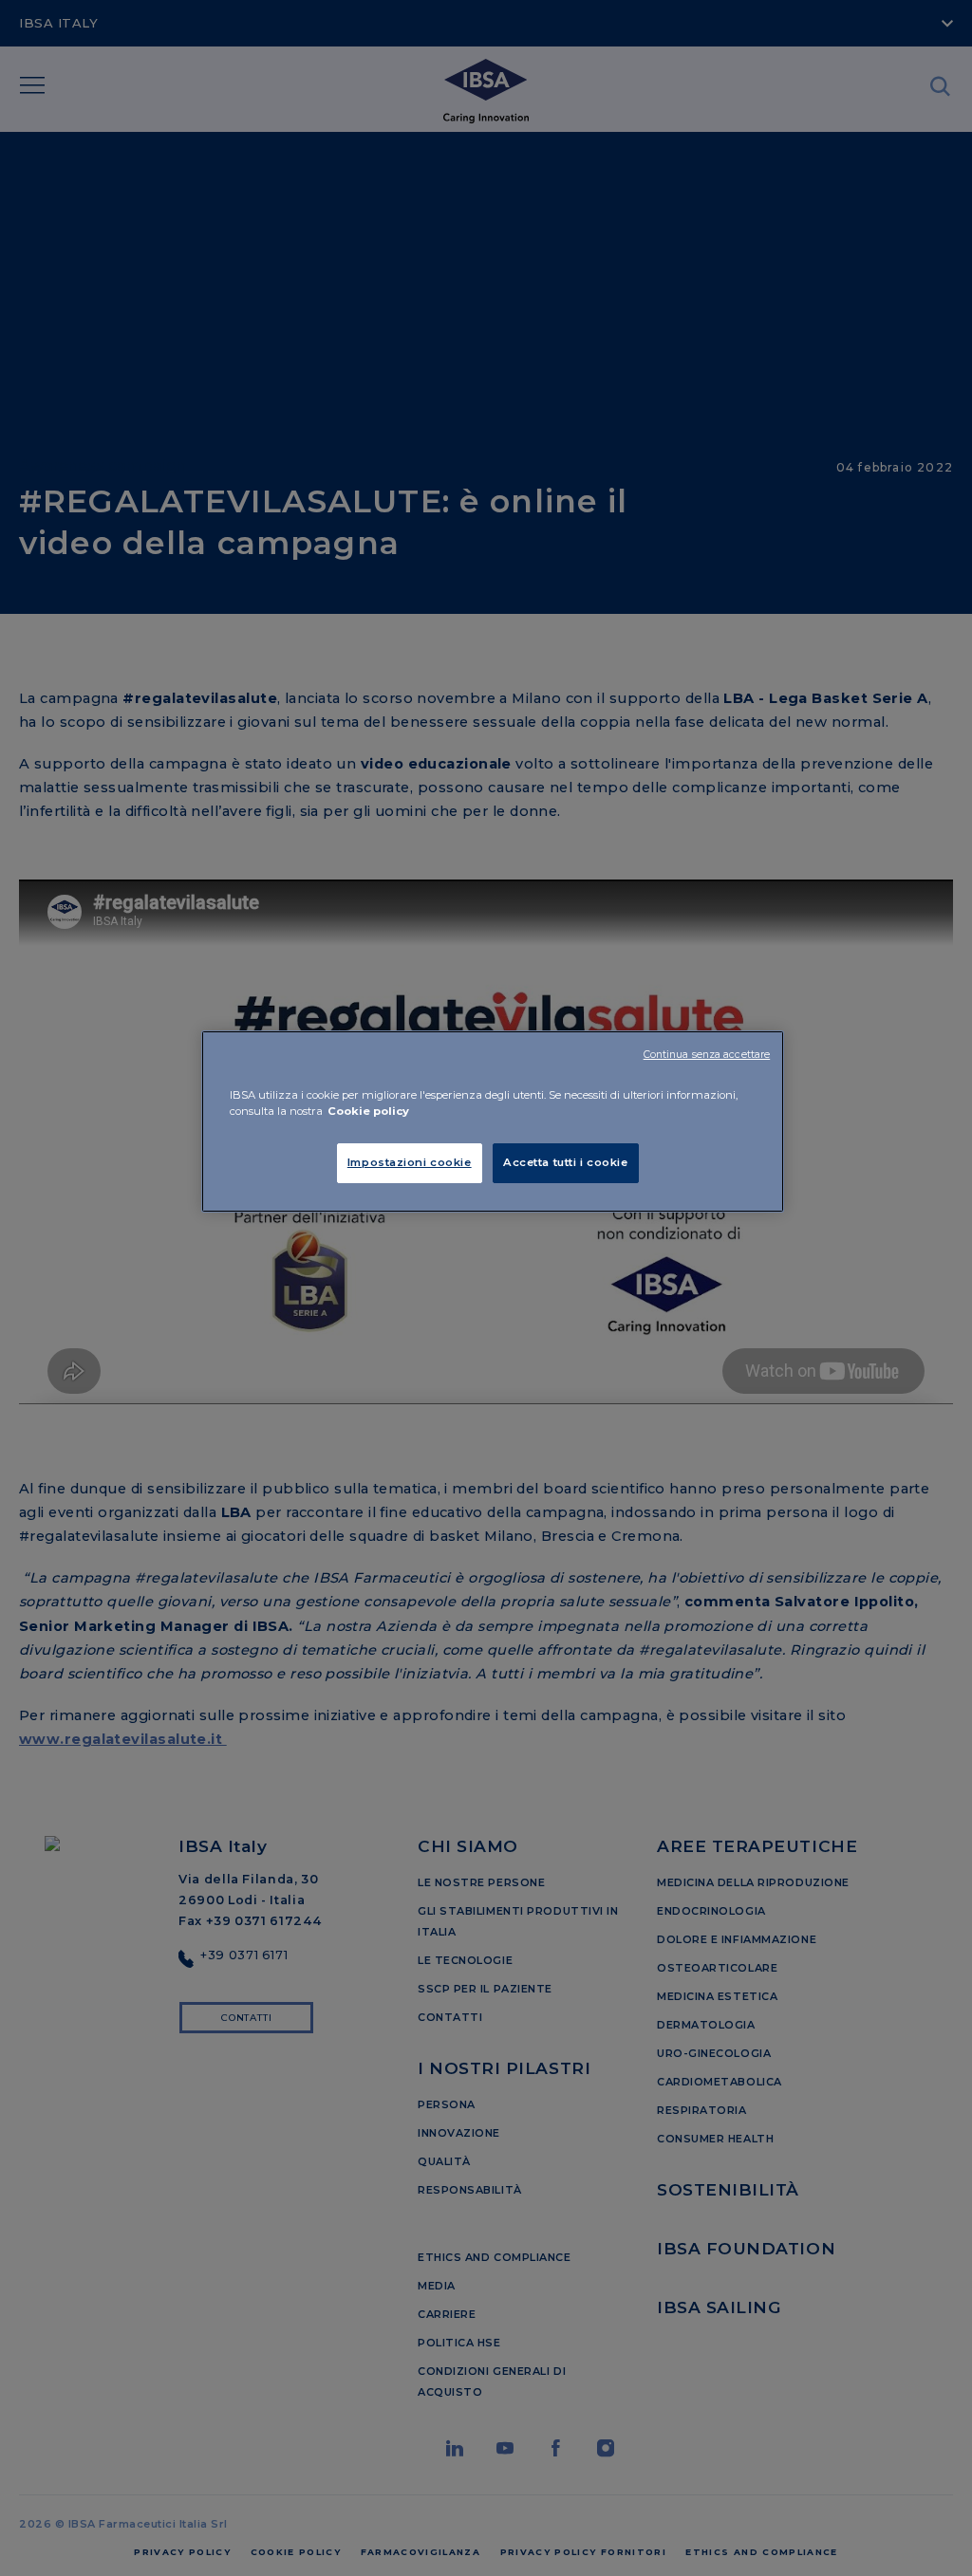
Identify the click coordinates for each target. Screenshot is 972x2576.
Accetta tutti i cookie (566, 1162)
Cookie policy (368, 1111)
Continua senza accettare (707, 1055)
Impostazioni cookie (410, 1162)
